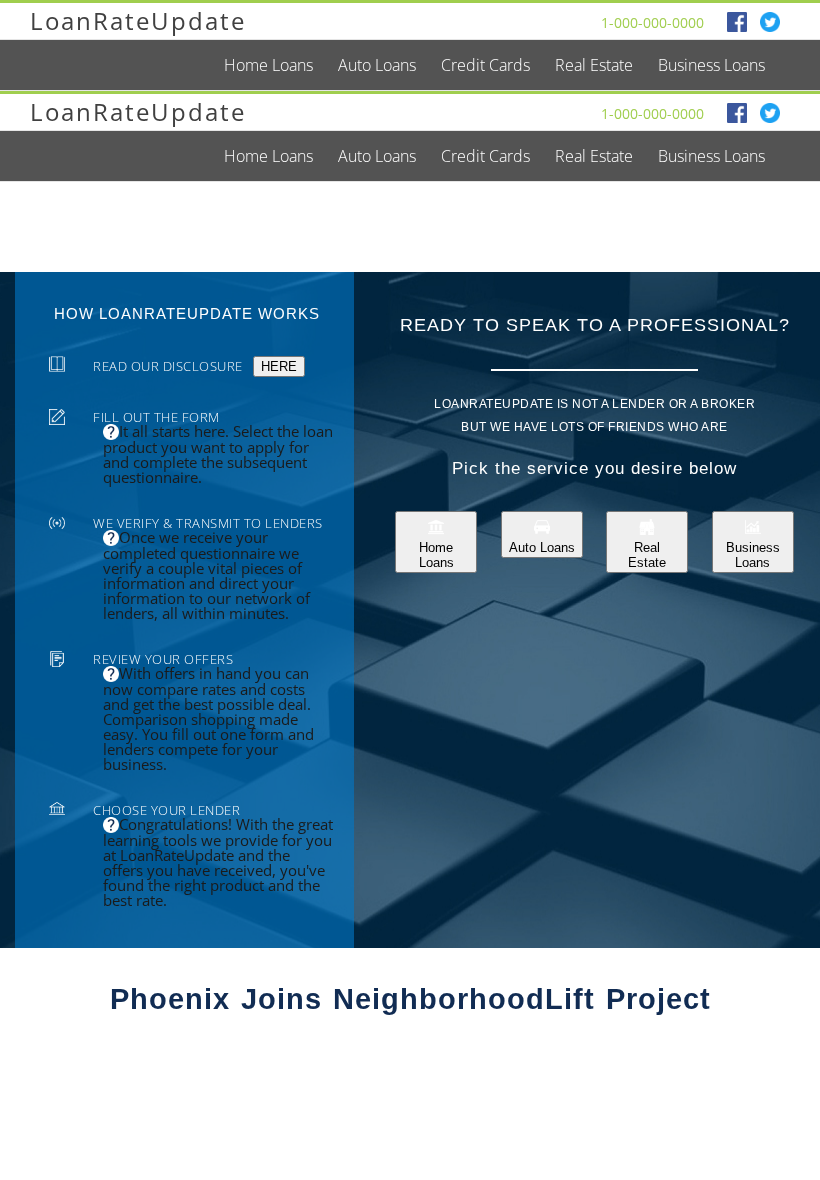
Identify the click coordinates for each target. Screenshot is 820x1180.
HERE (279, 366)
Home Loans (436, 555)
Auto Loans (542, 547)
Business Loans (753, 555)
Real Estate (647, 555)
